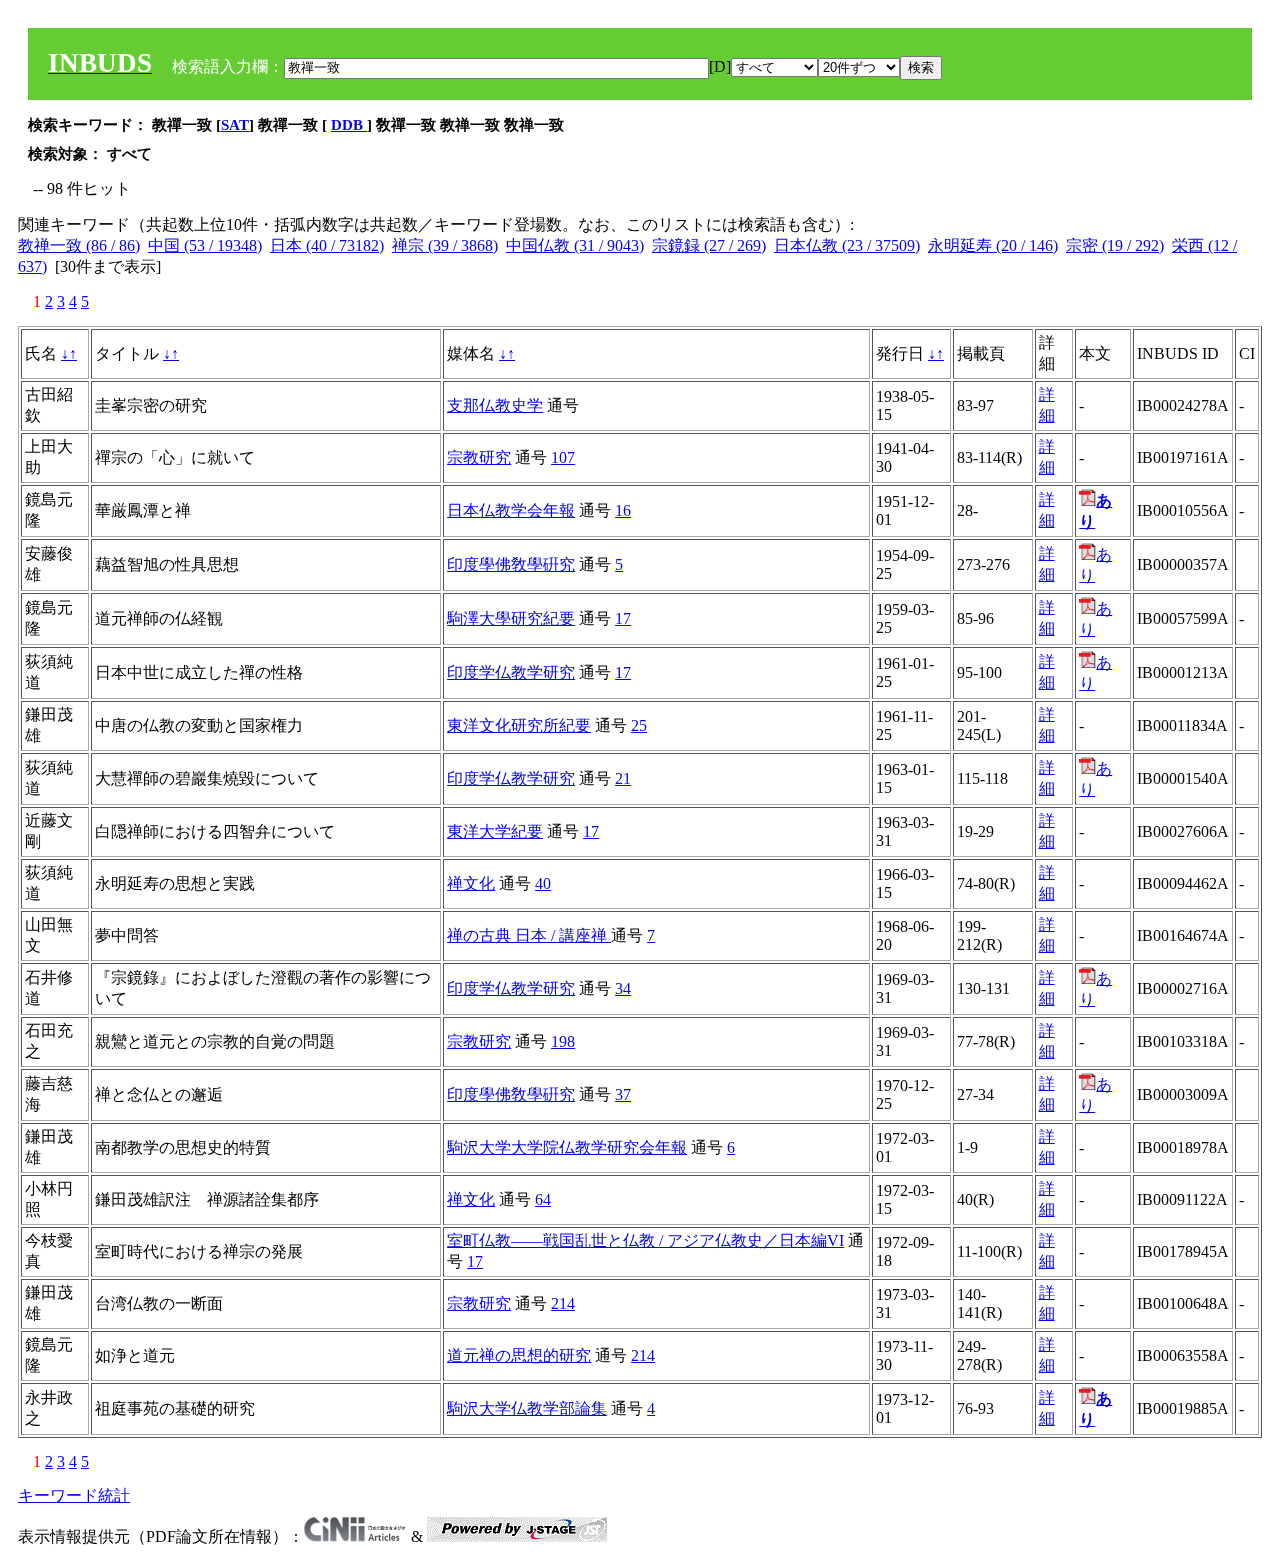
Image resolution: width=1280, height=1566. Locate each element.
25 (639, 725)
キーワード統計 (74, 1495)
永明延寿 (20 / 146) (993, 245)
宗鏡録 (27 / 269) (709, 245)
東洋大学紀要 (495, 831)
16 (623, 510)
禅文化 (471, 883)
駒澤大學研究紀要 (511, 618)
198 (563, 1041)
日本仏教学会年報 (511, 510)
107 (563, 457)
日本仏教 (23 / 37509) (847, 245)
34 (623, 988)
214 (563, 1303)
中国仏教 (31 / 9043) (575, 245)
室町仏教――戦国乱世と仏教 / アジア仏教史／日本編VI (645, 1240)
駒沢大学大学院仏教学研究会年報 (567, 1147)
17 (623, 618)
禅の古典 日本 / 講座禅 (529, 935)
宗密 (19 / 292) (1115, 245)
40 (543, 883)
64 (543, 1199)
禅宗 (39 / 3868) (445, 245)
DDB (349, 125)
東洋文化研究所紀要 (519, 725)
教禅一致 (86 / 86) (79, 245)
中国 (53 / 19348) (205, 245)
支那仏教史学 (495, 405)
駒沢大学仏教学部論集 (527, 1408)
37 (623, 1094)
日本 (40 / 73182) (327, 245)
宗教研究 (479, 457)
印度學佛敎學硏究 (511, 564)
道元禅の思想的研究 (519, 1355)
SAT (235, 125)
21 (623, 778)
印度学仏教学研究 (511, 672)
